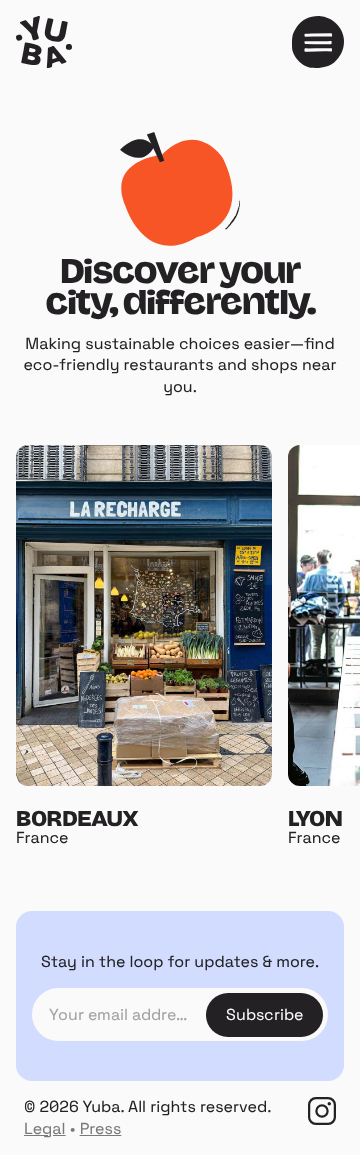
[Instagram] (322, 1111)
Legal (45, 1128)
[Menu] (318, 42)
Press (101, 1128)
